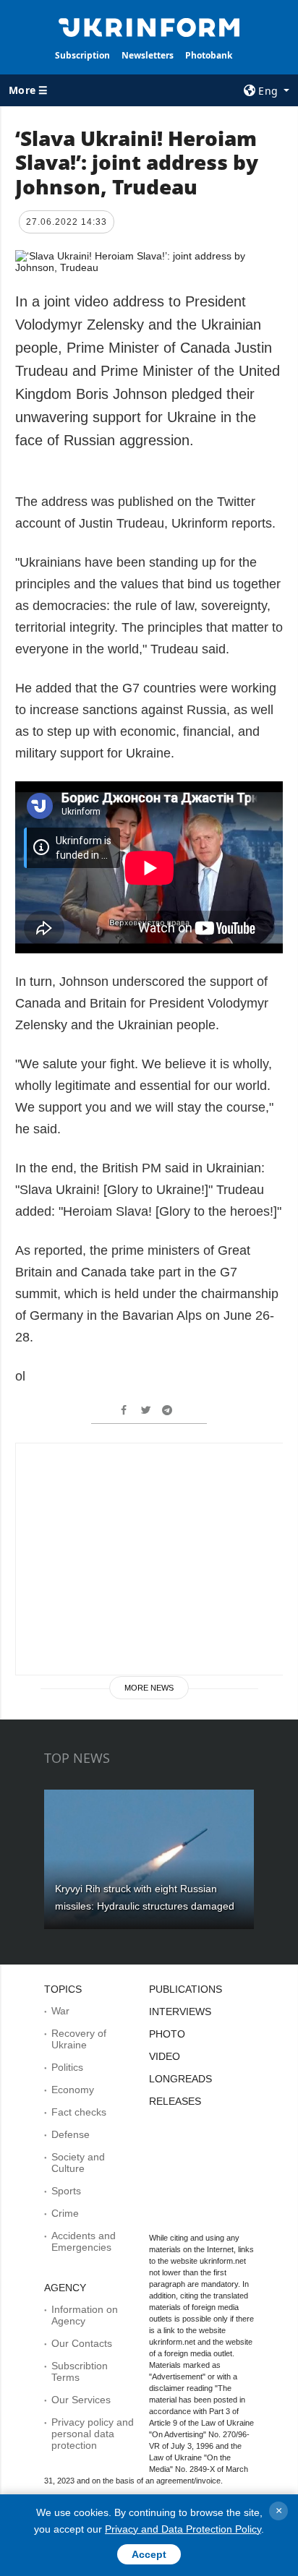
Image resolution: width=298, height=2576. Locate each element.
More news (149, 1688)
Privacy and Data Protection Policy (183, 2529)
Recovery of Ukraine (79, 2039)
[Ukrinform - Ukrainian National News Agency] (149, 26)
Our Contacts (82, 2343)
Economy (73, 2090)
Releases (175, 2101)
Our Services (81, 2400)
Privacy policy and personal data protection (93, 2434)
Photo (167, 2034)
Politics (67, 2067)
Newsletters (148, 55)
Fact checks (79, 2112)
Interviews (180, 2012)
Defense (71, 2134)
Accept (149, 2554)
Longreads (180, 2079)
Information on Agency (85, 2315)
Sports (66, 2191)
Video (165, 2056)
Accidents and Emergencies (84, 2241)
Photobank (209, 55)
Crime (65, 2213)
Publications (186, 1989)
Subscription (82, 55)
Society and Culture (78, 2163)
